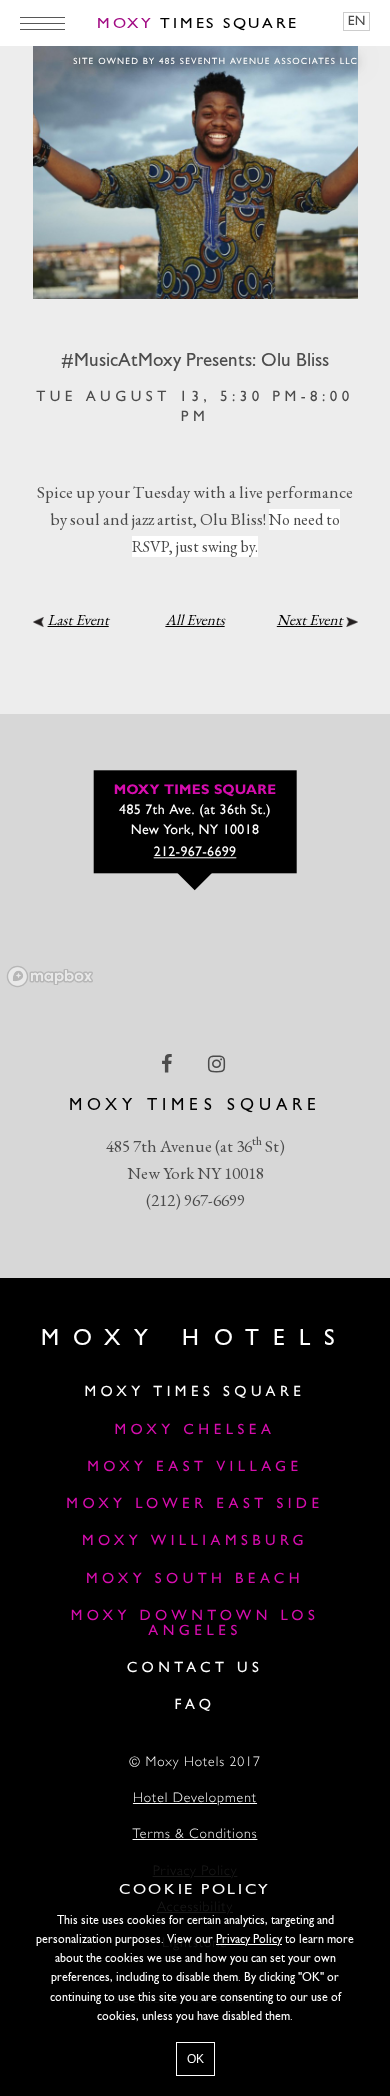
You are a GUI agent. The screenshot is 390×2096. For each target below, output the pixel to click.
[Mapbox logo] (50, 976)
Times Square (198, 24)
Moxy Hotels (194, 1339)
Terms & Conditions (195, 1835)
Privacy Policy (249, 1940)
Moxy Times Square (194, 1392)
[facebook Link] (168, 1063)
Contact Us (195, 1668)
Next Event (310, 620)
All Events (194, 620)
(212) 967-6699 (195, 1200)
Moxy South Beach (195, 1579)
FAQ (194, 1705)
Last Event (78, 620)
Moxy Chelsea (195, 1430)
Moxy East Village (194, 1467)
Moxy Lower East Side (194, 1504)
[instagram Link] (218, 1063)
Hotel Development (195, 1799)
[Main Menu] (42, 23)
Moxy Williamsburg (195, 1541)
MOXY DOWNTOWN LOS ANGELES (195, 1624)
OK (195, 2059)
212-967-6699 (195, 852)
